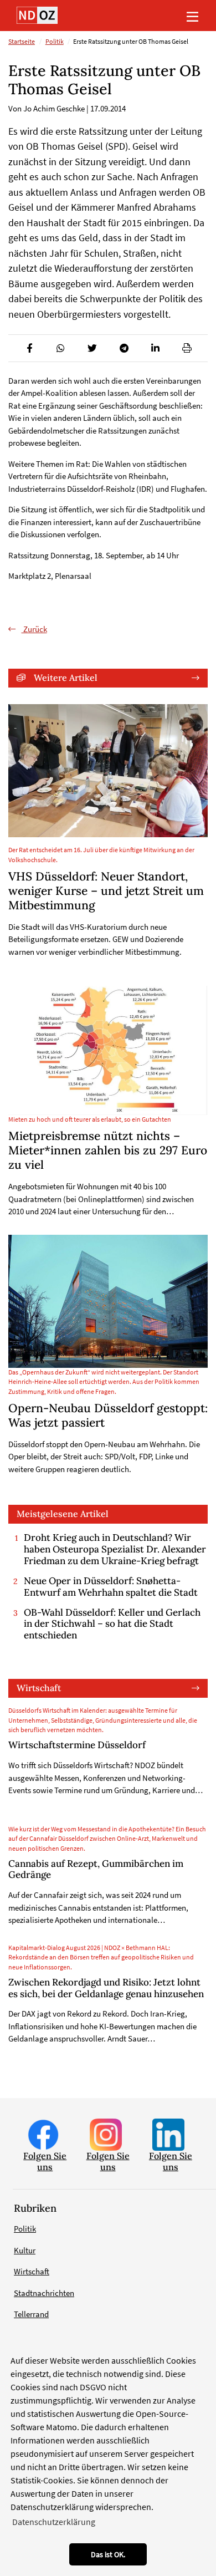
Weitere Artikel (66, 678)
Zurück (34, 629)
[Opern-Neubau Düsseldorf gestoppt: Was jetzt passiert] (108, 1301)
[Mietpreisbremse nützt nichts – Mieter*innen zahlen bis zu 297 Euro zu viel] (108, 1050)
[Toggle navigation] (192, 16)
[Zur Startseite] (37, 15)
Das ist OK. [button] (108, 2554)
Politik (55, 42)
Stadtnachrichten (44, 2293)
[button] (29, 348)
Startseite (22, 42)
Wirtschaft (39, 1688)
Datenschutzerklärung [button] (54, 2522)
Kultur (25, 2250)
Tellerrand (31, 2314)
